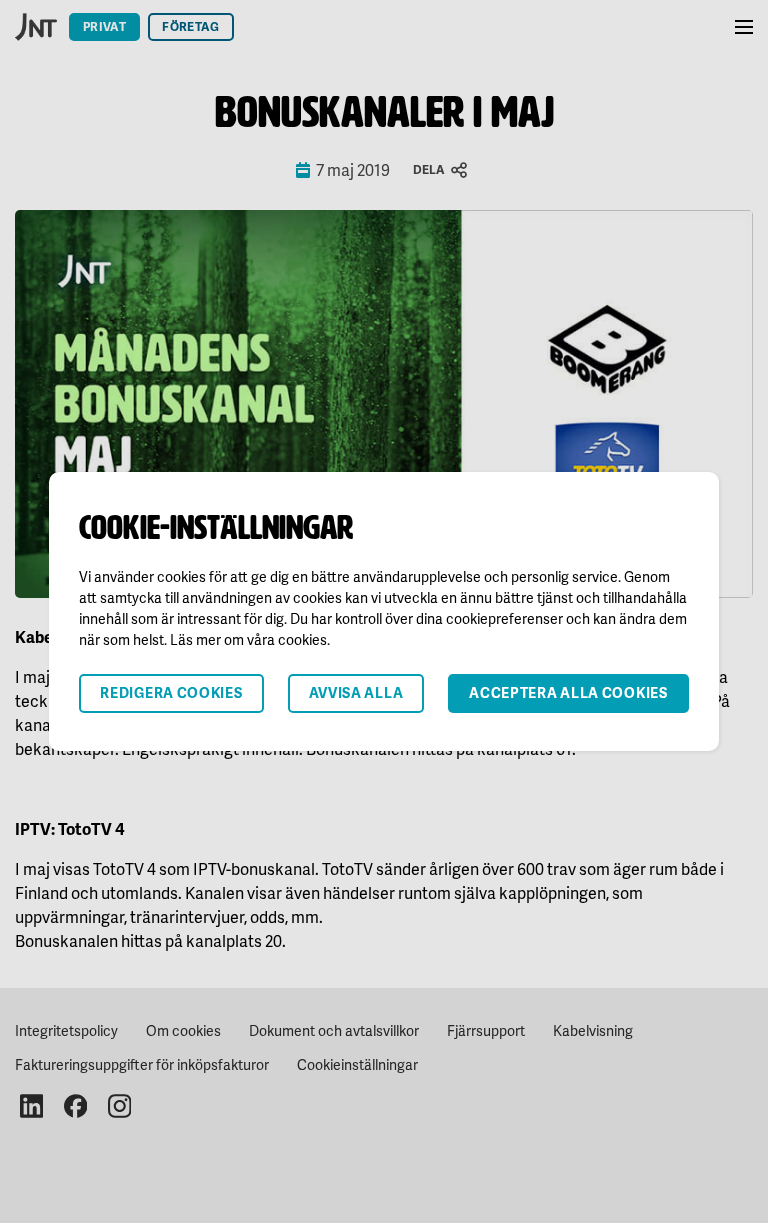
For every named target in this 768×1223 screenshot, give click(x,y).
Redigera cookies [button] (171, 692)
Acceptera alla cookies (568, 692)
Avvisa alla (356, 692)
